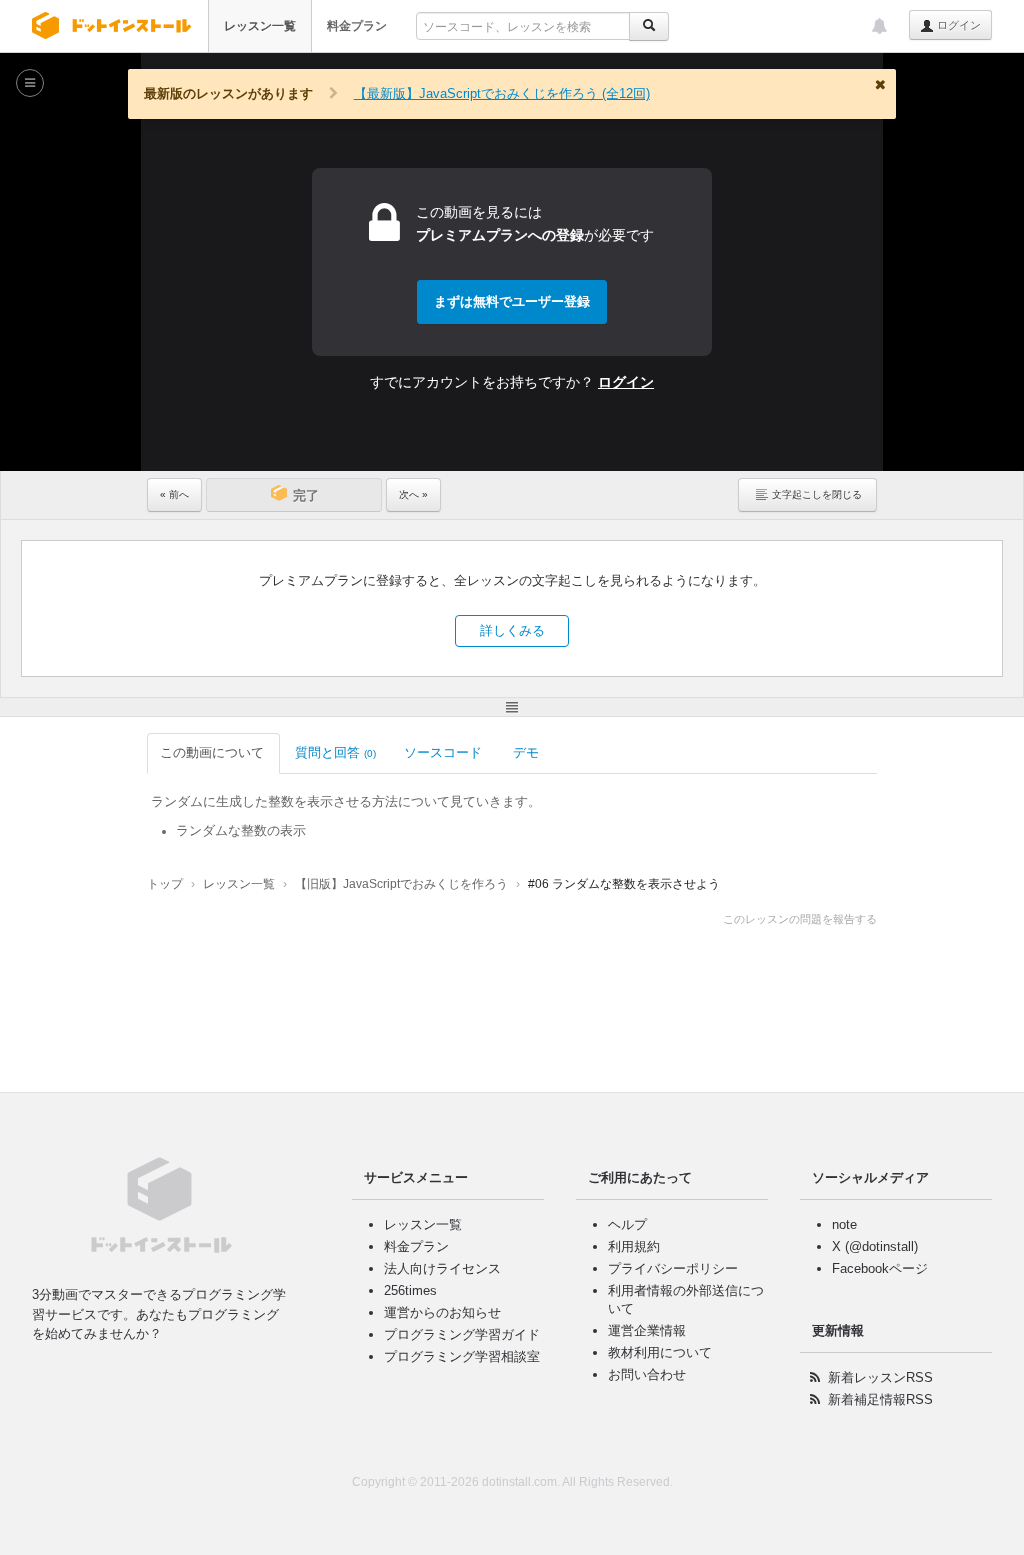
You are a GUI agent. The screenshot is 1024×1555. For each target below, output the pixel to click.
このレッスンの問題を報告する (800, 919)
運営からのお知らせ (442, 1312)
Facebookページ (880, 1268)
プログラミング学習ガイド (462, 1334)
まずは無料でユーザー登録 (512, 301)
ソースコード (443, 752)
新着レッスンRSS (880, 1377)
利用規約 (634, 1246)
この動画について (212, 752)
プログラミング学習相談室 (462, 1356)
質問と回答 (335, 752)
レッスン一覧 (260, 26)
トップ (165, 884)
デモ (526, 752)
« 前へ (174, 494)
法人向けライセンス (442, 1268)
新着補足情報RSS (880, 1399)
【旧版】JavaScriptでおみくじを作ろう (401, 884)
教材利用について (660, 1352)
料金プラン (357, 26)
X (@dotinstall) (875, 1246)
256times (410, 1290)
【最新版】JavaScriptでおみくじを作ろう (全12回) (502, 93)
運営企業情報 (647, 1330)
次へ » (413, 494)
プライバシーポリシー (673, 1268)
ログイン (957, 25)
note (844, 1224)
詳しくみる (512, 630)
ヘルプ (627, 1224)
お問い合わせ (647, 1374)
